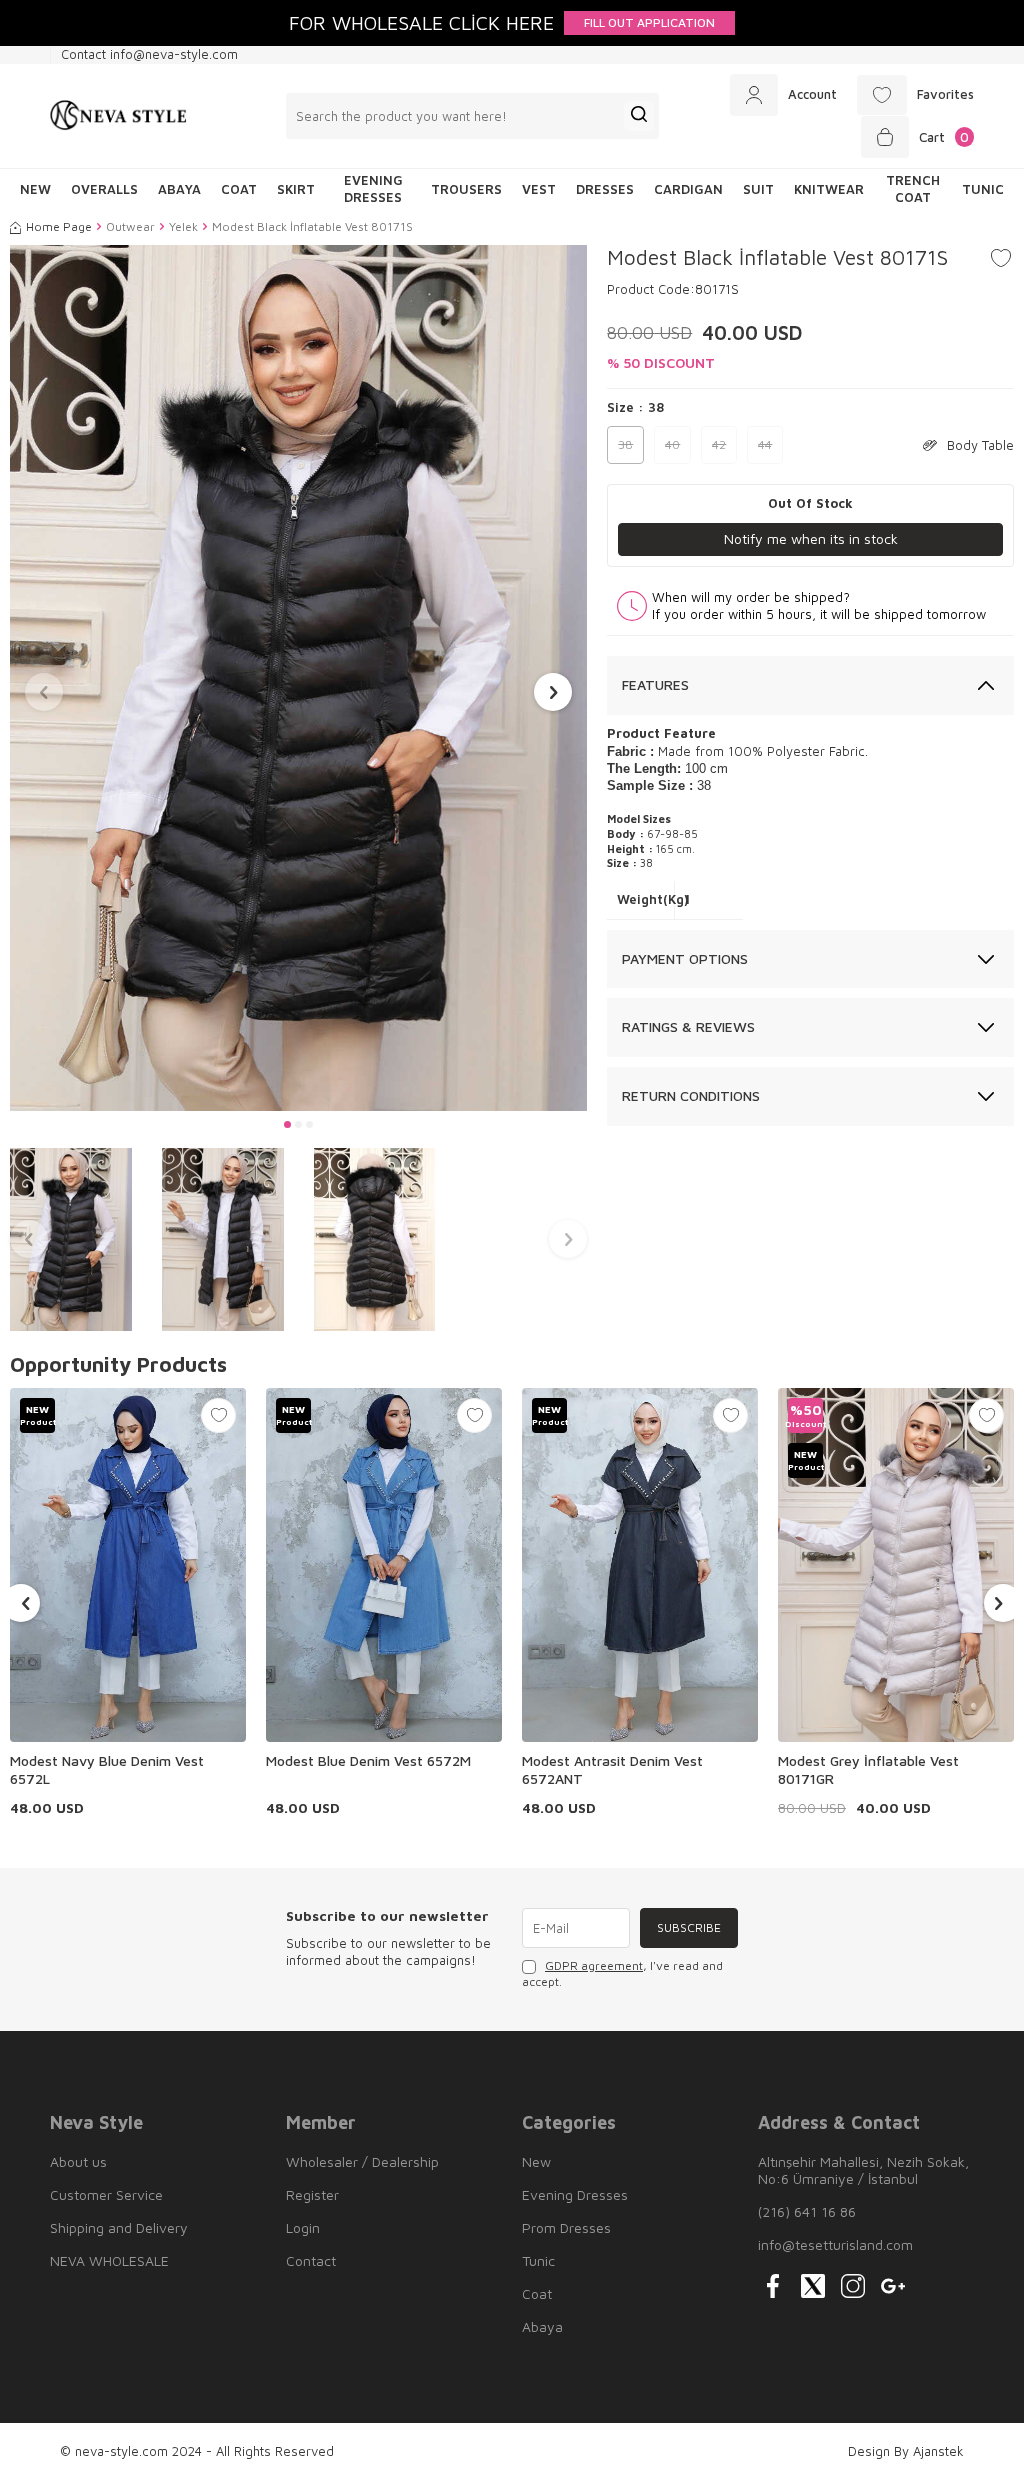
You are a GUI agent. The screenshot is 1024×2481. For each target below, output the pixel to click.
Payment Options (685, 958)
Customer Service (106, 2194)
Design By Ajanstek (906, 2451)
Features (655, 684)
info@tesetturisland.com (835, 2244)
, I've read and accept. (622, 1973)
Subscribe (689, 1927)
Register (312, 2194)
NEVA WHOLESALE (109, 2260)
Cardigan (688, 189)
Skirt (296, 189)
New (536, 2161)
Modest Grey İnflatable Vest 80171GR (868, 1769)
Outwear (130, 226)
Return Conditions (691, 1095)
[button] (287, 1124)
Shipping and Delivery (119, 2227)
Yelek (183, 226)
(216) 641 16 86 (807, 2211)
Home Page (59, 226)
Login (303, 2227)
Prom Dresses (566, 2227)
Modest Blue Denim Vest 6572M (368, 1760)
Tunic (983, 189)
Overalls (104, 189)
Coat (239, 189)
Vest (539, 189)
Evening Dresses (373, 188)
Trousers (466, 189)
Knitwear (829, 189)
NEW (35, 189)
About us (78, 2161)
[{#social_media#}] (773, 2286)
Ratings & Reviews (688, 1026)
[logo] (118, 116)
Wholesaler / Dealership (362, 2161)
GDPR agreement (594, 1965)
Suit (758, 189)
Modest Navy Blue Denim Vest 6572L (107, 1769)
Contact (311, 2260)
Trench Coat (913, 188)
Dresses (605, 189)
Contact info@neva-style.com (149, 54)
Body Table (980, 445)
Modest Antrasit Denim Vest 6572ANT (612, 1769)
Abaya (179, 189)
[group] (298, 678)
